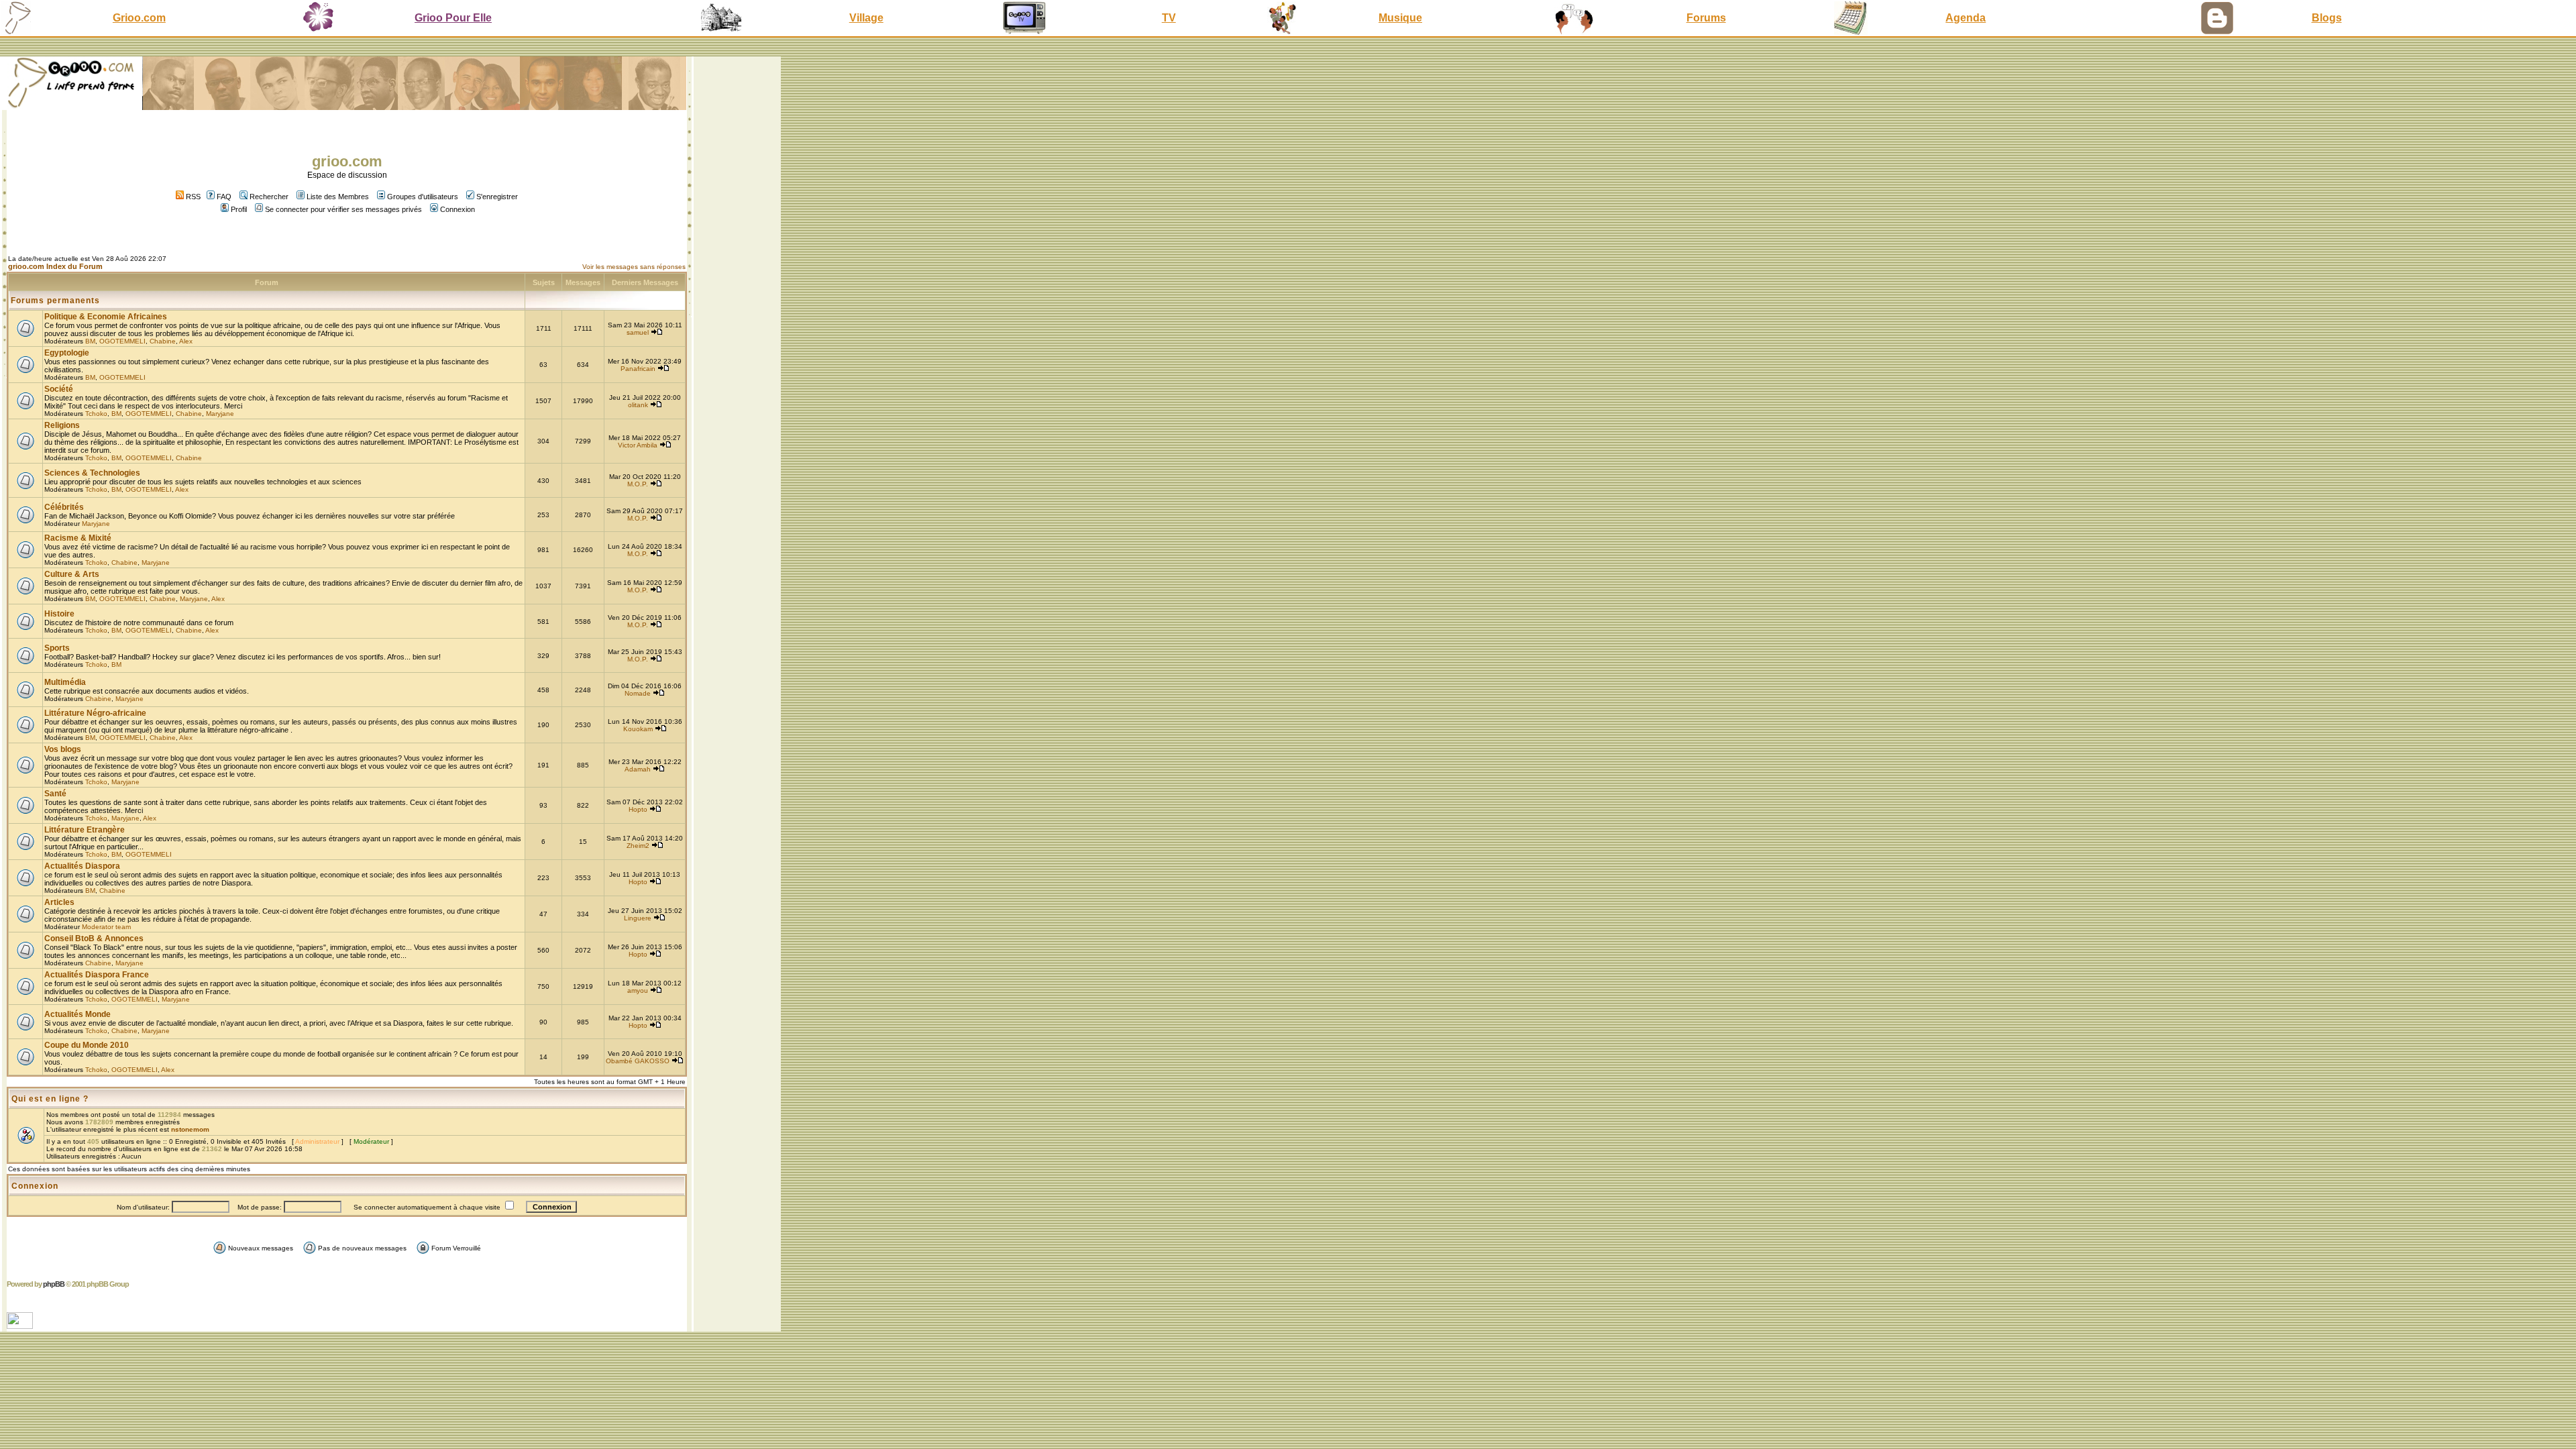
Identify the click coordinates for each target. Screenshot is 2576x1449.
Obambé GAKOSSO (638, 1061)
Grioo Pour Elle (453, 18)
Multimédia (65, 682)
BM (90, 341)
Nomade (638, 693)
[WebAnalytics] (21, 1325)
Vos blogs (63, 749)
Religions (62, 425)
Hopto (638, 809)
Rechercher (269, 197)
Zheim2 (638, 846)
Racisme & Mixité (78, 538)
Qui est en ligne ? (50, 1099)
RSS (192, 197)
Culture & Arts (72, 574)
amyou (638, 990)
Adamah (638, 769)
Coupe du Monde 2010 (87, 1045)
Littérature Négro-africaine (95, 713)
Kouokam (638, 729)
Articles (59, 902)
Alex (186, 341)
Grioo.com (139, 18)
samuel (638, 332)
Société (59, 389)
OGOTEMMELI (122, 341)
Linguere (638, 918)
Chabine (163, 341)
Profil (239, 209)
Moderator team (106, 927)
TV (1169, 18)
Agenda (1966, 18)
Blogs (2327, 18)
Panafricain (638, 369)
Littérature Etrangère (85, 830)
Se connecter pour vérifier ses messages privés (343, 209)
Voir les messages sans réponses (634, 267)
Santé (55, 794)
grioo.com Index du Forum (55, 266)
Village (866, 18)
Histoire (59, 614)
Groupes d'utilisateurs (423, 197)
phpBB (54, 1284)
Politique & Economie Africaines (106, 317)
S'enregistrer (497, 197)
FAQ (224, 197)
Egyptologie (67, 353)
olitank (638, 405)
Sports (57, 648)
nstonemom (190, 1129)
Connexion (458, 209)
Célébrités (64, 507)
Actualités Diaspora (82, 866)
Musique (1400, 18)
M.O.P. (638, 484)
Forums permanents (55, 301)
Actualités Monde (77, 1014)
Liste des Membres (338, 197)
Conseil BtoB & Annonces (94, 938)
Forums (1706, 18)
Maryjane (220, 414)
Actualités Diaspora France (97, 975)
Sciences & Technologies (92, 473)
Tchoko (96, 414)
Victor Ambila (638, 445)
